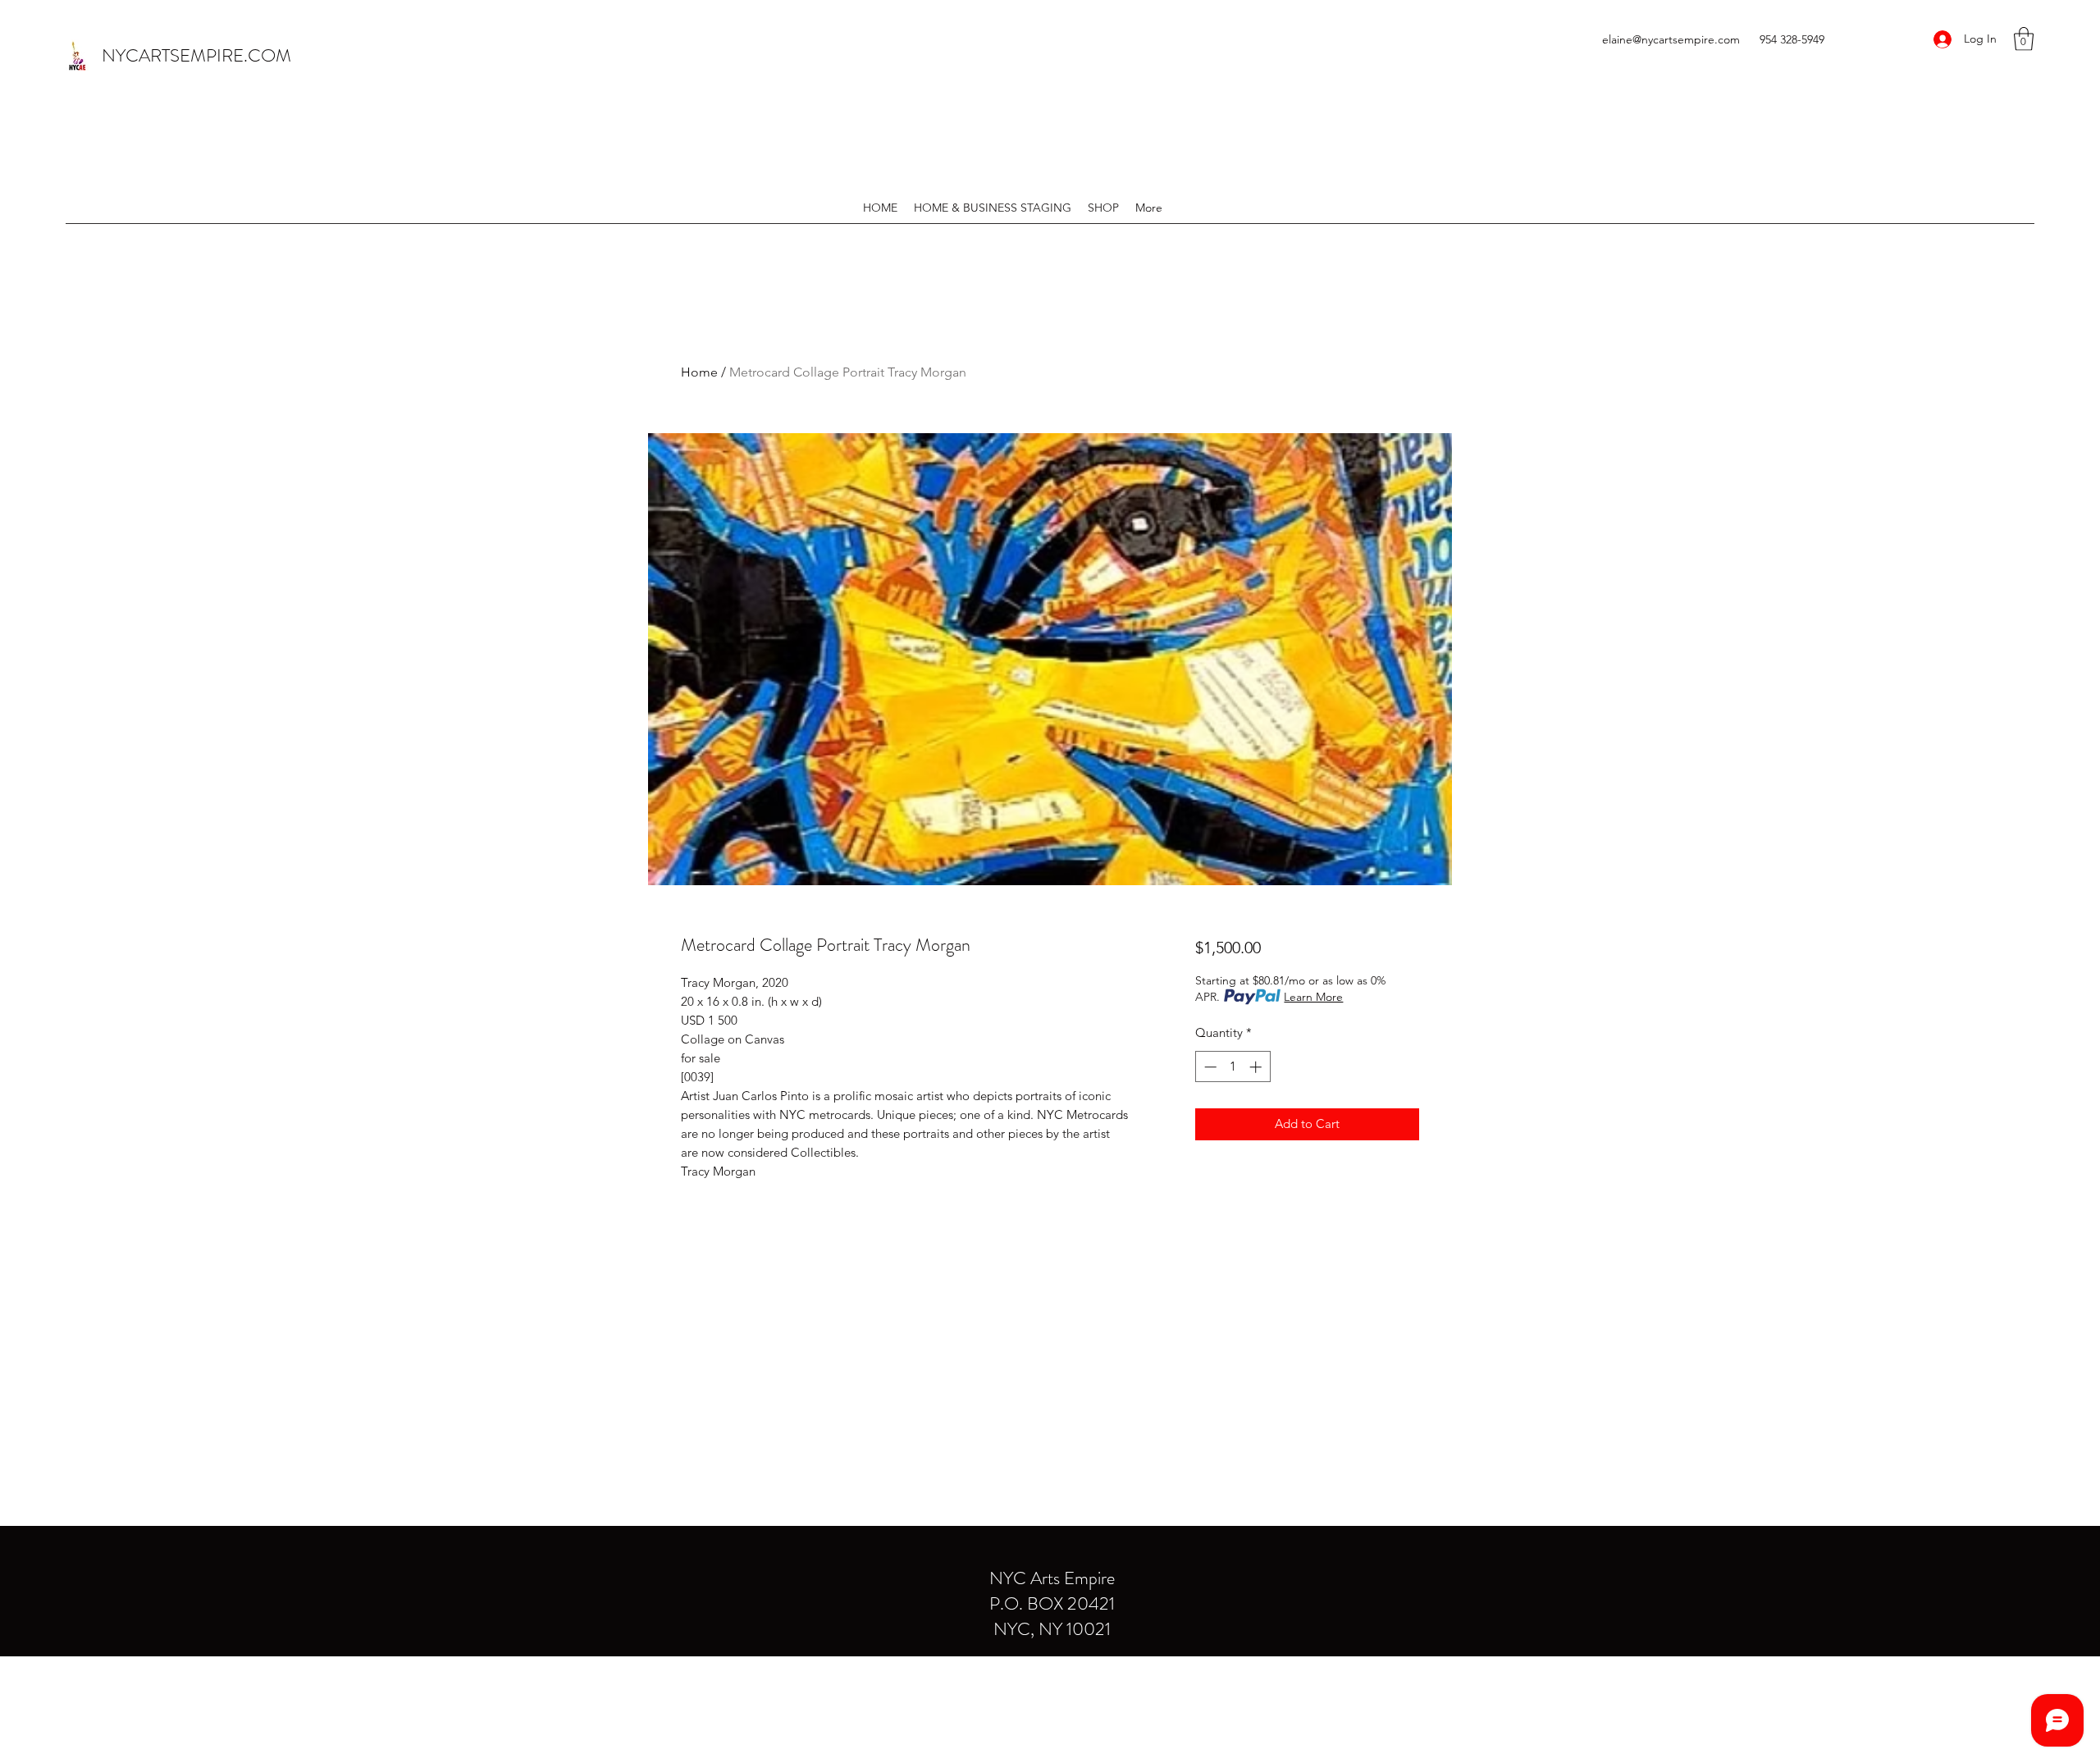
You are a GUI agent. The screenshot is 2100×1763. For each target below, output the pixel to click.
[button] (2024, 39)
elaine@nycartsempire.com (1671, 39)
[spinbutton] (1233, 1067)
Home (699, 372)
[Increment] (1257, 1067)
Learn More (1313, 997)
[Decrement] (1209, 1067)
